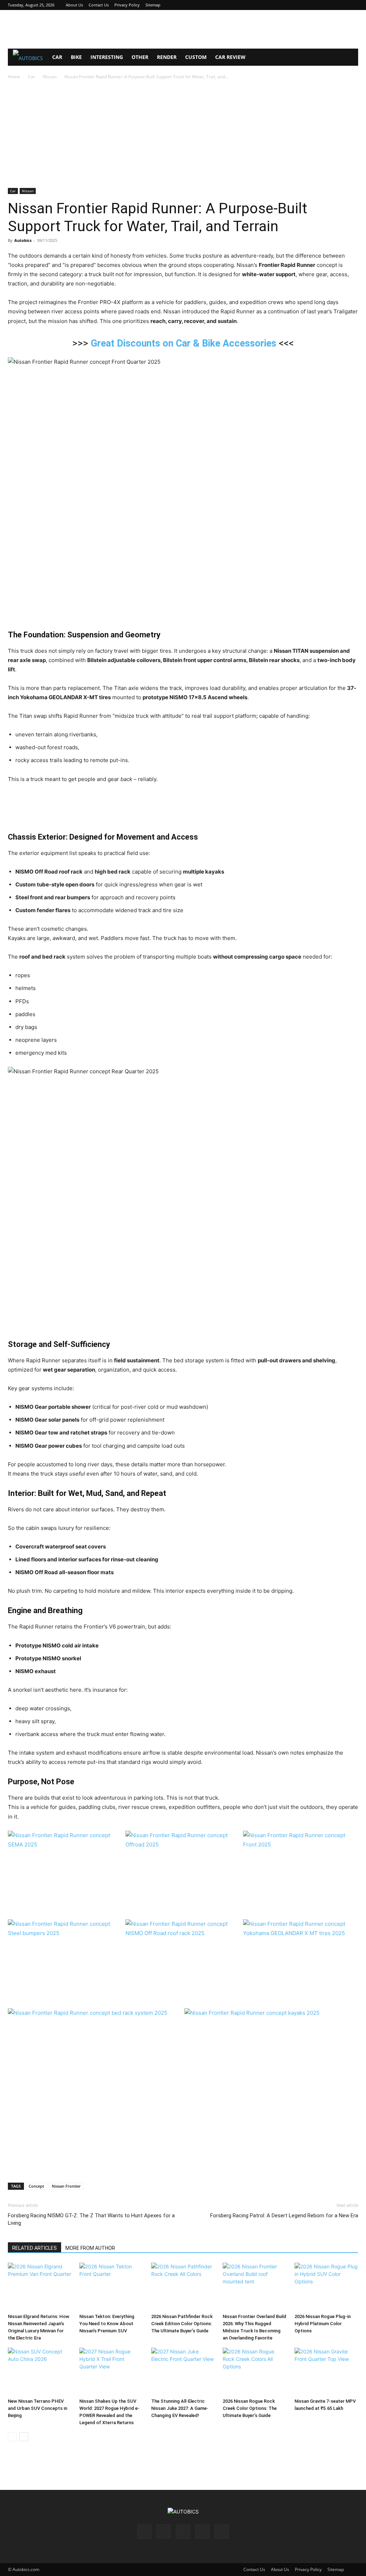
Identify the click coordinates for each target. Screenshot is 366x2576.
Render (167, 57)
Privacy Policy (127, 5)
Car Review (230, 57)
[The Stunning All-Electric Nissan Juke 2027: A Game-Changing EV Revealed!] (183, 2372)
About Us (74, 5)
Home (14, 77)
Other (140, 57)
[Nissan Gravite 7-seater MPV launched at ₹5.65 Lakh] (326, 2372)
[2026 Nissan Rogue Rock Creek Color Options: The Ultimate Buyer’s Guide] (254, 2372)
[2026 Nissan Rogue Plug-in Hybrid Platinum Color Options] (326, 2287)
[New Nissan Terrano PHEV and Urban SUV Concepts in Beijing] (40, 2372)
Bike (76, 57)
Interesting (107, 57)
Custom (196, 57)
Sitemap (153, 5)
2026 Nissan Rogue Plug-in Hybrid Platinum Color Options (323, 2324)
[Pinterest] (329, 5)
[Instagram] (317, 5)
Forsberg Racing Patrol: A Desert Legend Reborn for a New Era (284, 2216)
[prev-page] (12, 2437)
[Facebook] (306, 5)
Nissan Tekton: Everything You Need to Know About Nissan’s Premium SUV (107, 2324)
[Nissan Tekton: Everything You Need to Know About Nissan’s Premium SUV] (111, 2287)
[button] (350, 58)
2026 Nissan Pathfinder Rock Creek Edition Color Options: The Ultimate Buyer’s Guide (182, 2324)
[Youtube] (353, 5)
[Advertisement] (183, 29)
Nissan (50, 77)
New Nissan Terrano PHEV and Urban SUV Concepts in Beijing (38, 2408)
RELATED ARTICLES (34, 2248)
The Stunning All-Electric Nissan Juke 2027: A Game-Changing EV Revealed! (180, 2408)
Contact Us (99, 5)
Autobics (23, 240)
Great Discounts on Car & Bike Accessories (184, 343)
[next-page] (24, 2437)
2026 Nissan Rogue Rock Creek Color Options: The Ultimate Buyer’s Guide (250, 2408)
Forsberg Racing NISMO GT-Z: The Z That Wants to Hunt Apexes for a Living (91, 2219)
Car (57, 57)
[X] (341, 5)
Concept (36, 2186)
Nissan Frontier (66, 2186)
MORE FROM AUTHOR (90, 2248)
